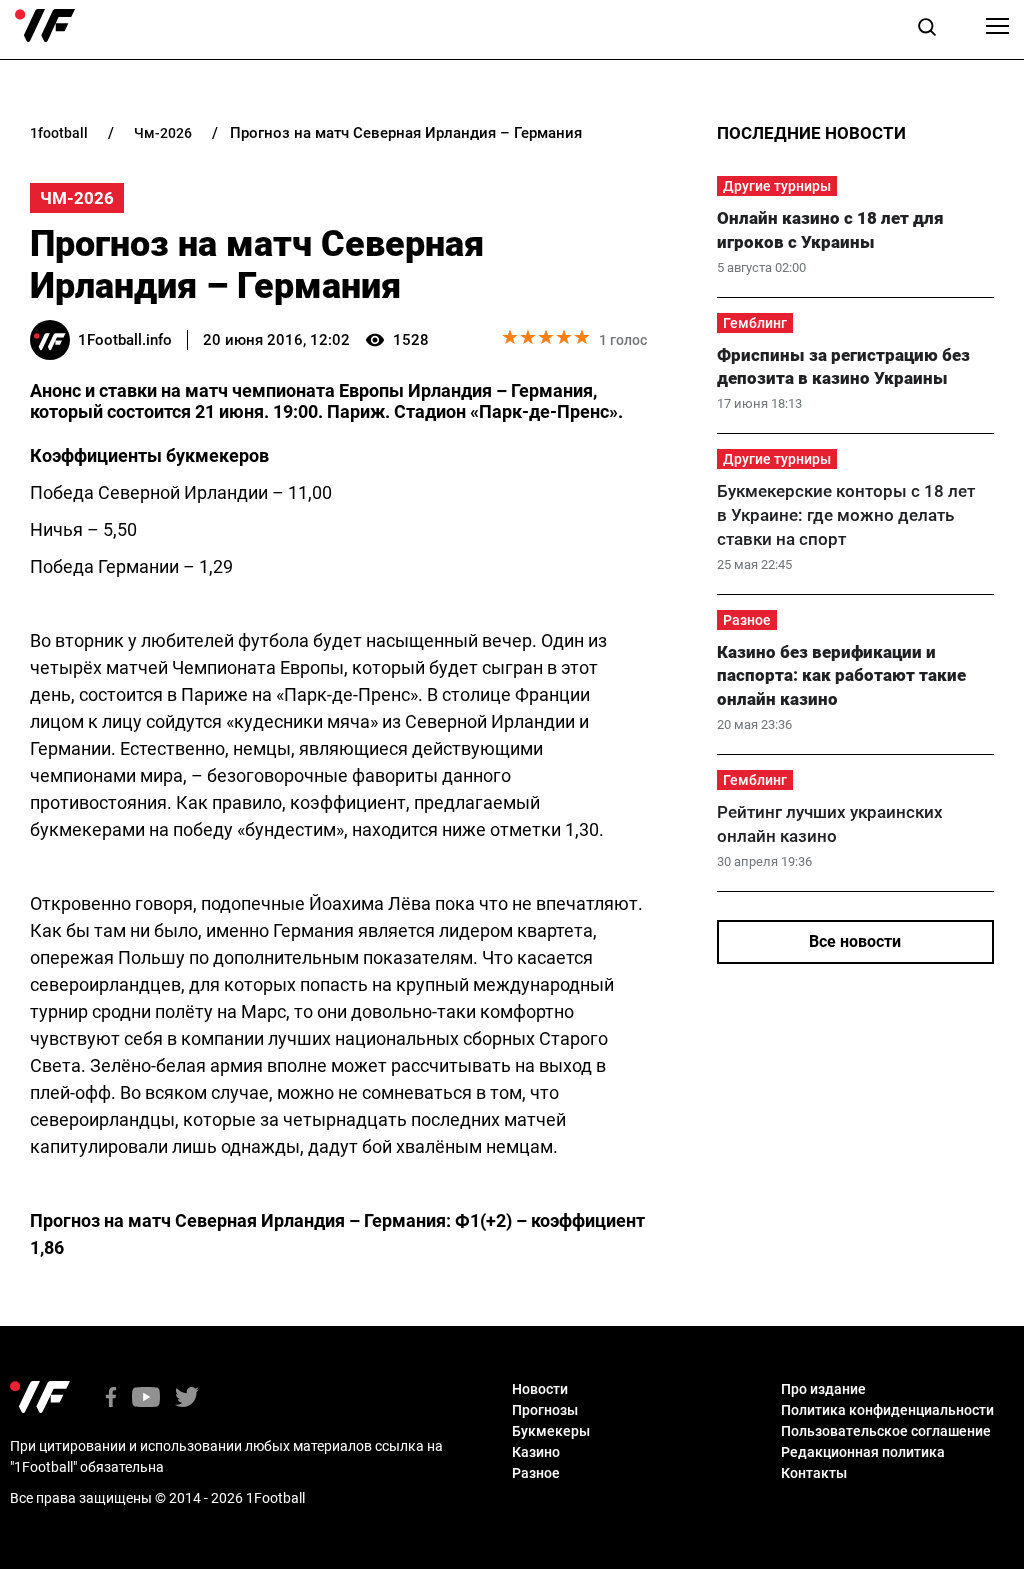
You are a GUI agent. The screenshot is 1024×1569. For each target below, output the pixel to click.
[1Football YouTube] (146, 1398)
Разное (747, 620)
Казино (536, 1452)
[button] (927, 30)
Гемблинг (755, 323)
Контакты (814, 1473)
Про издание (823, 1389)
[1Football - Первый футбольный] (45, 26)
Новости (540, 1389)
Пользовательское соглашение (886, 1431)
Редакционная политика (863, 1452)
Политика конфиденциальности (887, 1410)
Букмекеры (551, 1431)
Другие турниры (777, 186)
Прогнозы (545, 1410)
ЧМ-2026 (77, 198)
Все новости (855, 941)
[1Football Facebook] (111, 1398)
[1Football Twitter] (187, 1398)
